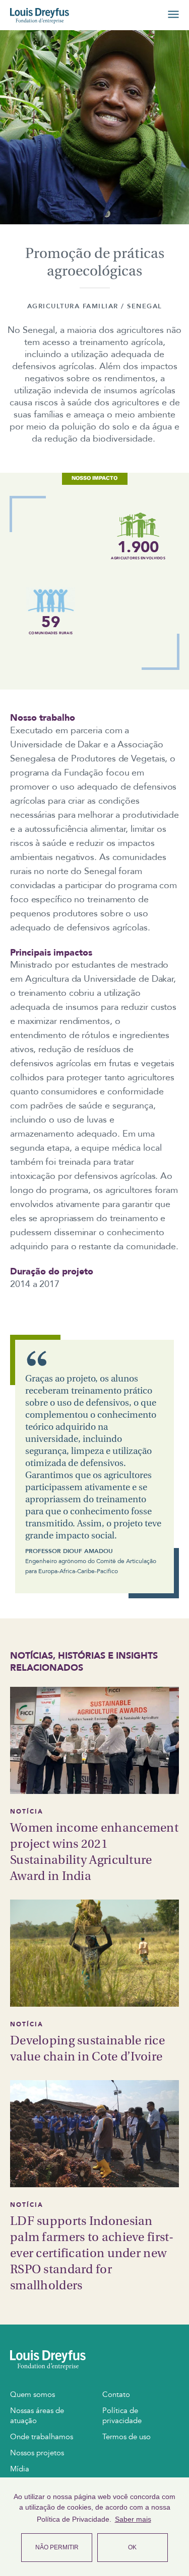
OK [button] (132, 2547)
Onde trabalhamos (42, 2437)
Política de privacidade (122, 2416)
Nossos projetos (37, 2453)
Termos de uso (127, 2437)
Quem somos (33, 2394)
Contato (116, 2394)
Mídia (20, 2469)
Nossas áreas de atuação (37, 2416)
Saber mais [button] (133, 2519)
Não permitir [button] (57, 2547)
